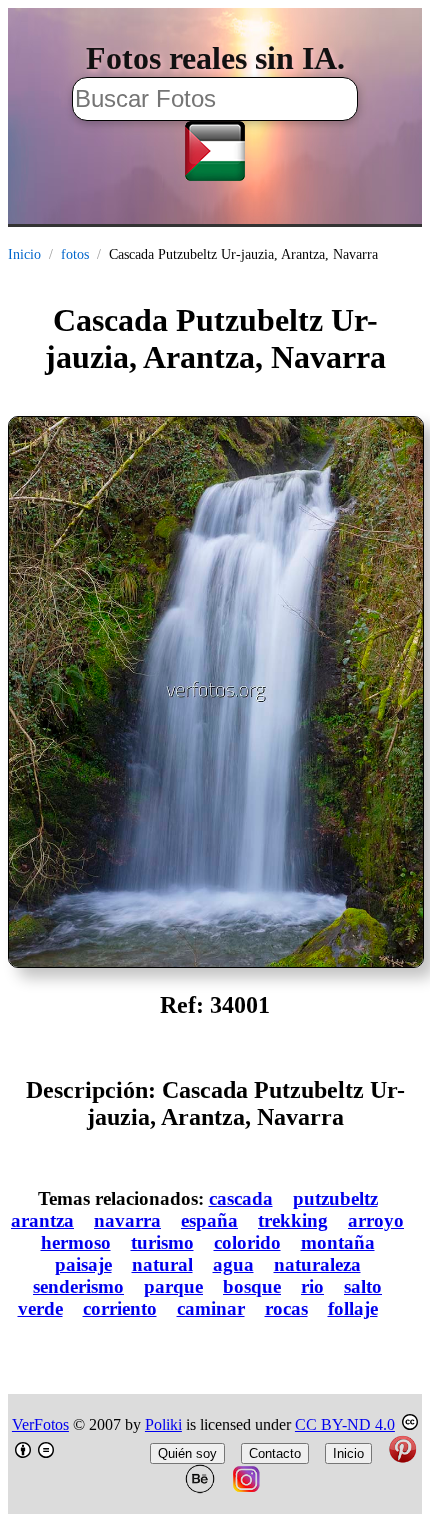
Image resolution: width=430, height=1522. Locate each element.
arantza (42, 1220)
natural (162, 1264)
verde (40, 1308)
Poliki (163, 1424)
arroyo (376, 1220)
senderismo (78, 1286)
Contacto (275, 1453)
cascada (241, 1198)
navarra (127, 1220)
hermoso (76, 1242)
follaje (353, 1308)
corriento (120, 1308)
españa (209, 1220)
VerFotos (40, 1424)
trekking (293, 1220)
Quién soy (187, 1453)
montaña (338, 1242)
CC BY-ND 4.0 (345, 1424)
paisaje (83, 1264)
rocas (286, 1308)
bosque (252, 1286)
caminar (211, 1308)
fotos (75, 254)
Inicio (24, 254)
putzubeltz (335, 1198)
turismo (162, 1242)
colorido (247, 1242)
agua (233, 1264)
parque (173, 1286)
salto (363, 1286)
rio (312, 1286)
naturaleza (317, 1264)
